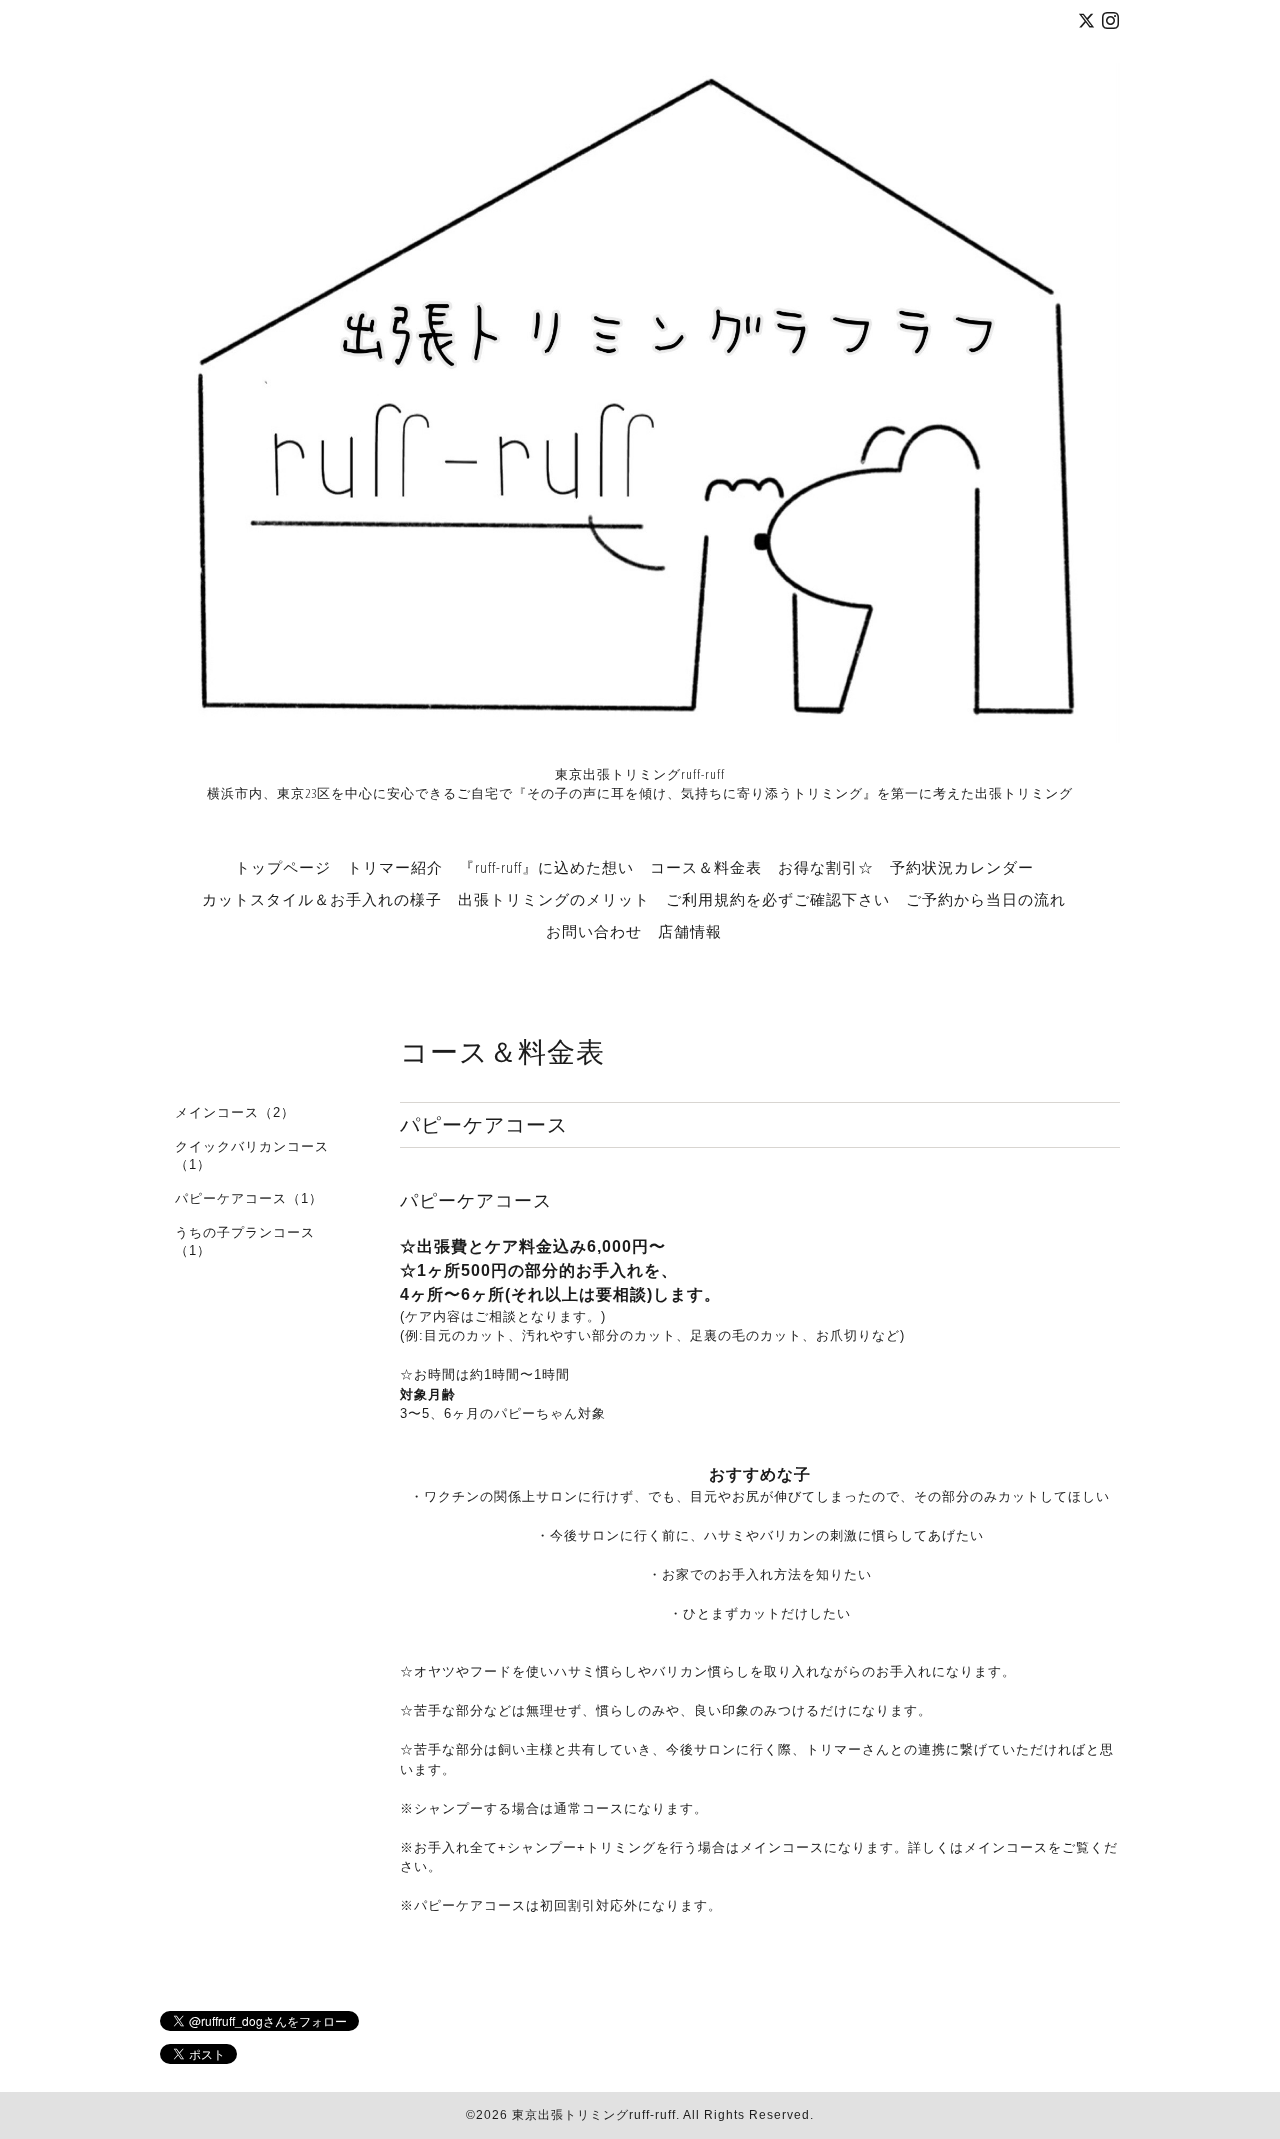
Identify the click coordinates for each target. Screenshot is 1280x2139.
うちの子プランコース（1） (245, 1241)
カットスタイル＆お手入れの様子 (322, 899)
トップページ (283, 867)
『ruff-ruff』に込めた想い (546, 867)
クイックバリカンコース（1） (252, 1155)
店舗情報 (690, 931)
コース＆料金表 (706, 867)
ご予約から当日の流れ (986, 899)
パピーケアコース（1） (249, 1198)
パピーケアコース (476, 1201)
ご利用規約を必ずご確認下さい (778, 899)
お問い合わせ (594, 931)
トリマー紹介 (395, 867)
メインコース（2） (235, 1112)
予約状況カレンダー (962, 867)
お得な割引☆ (826, 867)
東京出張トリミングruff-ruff (594, 2115)
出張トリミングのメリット (554, 899)
